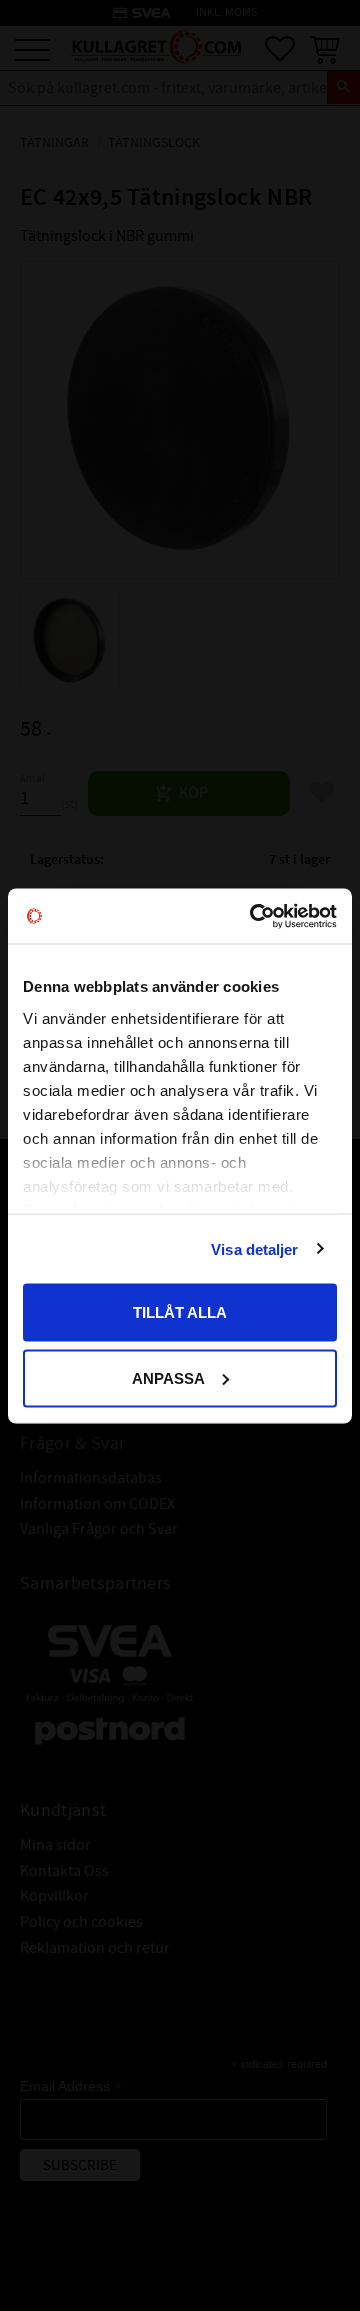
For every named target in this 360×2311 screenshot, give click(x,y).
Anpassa (168, 1377)
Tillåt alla (180, 1312)
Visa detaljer (254, 1248)
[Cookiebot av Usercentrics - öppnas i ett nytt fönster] (254, 916)
